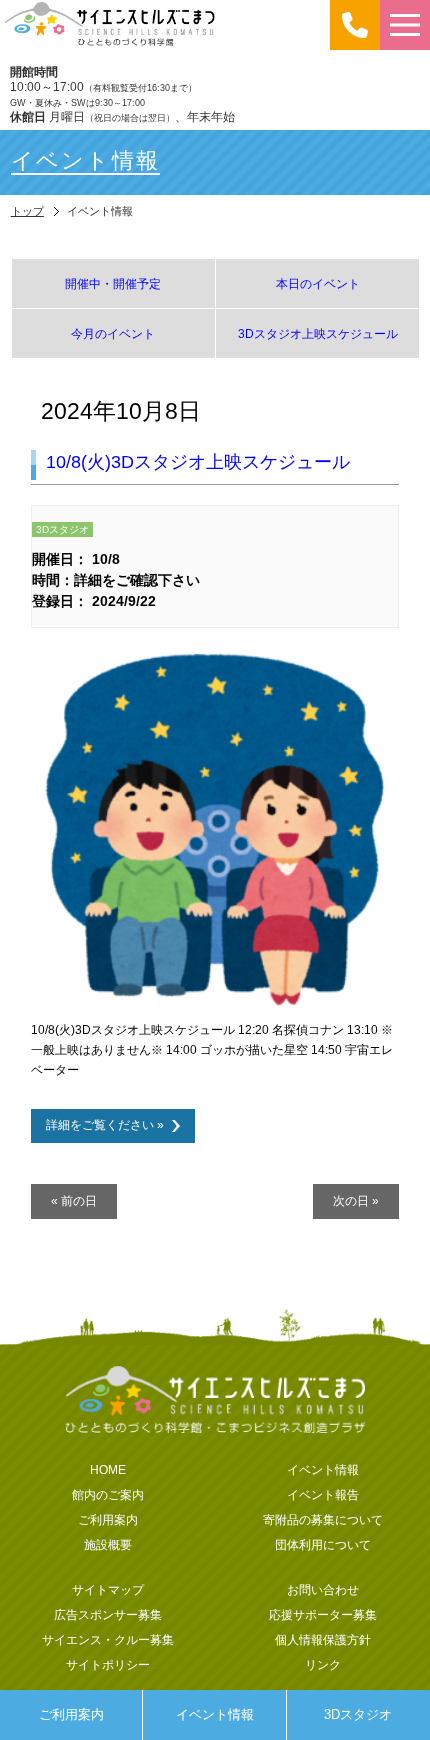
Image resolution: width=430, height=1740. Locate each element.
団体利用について (323, 1544)
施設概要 (108, 1544)
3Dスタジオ (358, 1714)
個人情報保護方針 (323, 1639)
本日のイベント (318, 283)
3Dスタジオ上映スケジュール (318, 333)
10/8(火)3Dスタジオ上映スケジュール (198, 462)
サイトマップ (108, 1589)
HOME (108, 1469)
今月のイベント (113, 333)
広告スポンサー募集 (108, 1614)
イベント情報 (215, 1714)
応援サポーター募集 (323, 1614)
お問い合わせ (323, 1589)
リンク (323, 1664)
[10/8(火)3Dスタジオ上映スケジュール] (215, 1005)
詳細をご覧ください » (105, 1124)
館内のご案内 (108, 1494)
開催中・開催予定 (113, 283)
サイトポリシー (108, 1664)
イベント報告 (323, 1494)
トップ (27, 211)
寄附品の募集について (323, 1519)
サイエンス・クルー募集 (108, 1639)
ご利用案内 (71, 1714)
